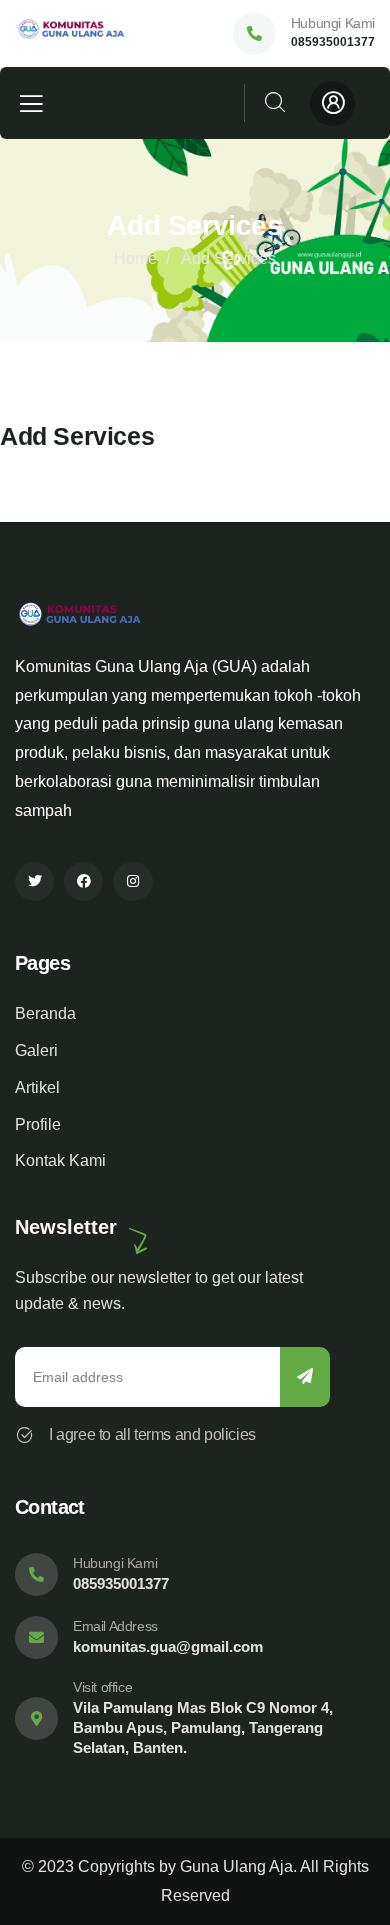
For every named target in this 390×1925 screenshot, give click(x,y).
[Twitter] (34, 881)
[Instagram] (132, 881)
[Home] (78, 33)
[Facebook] (83, 881)
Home (135, 258)
